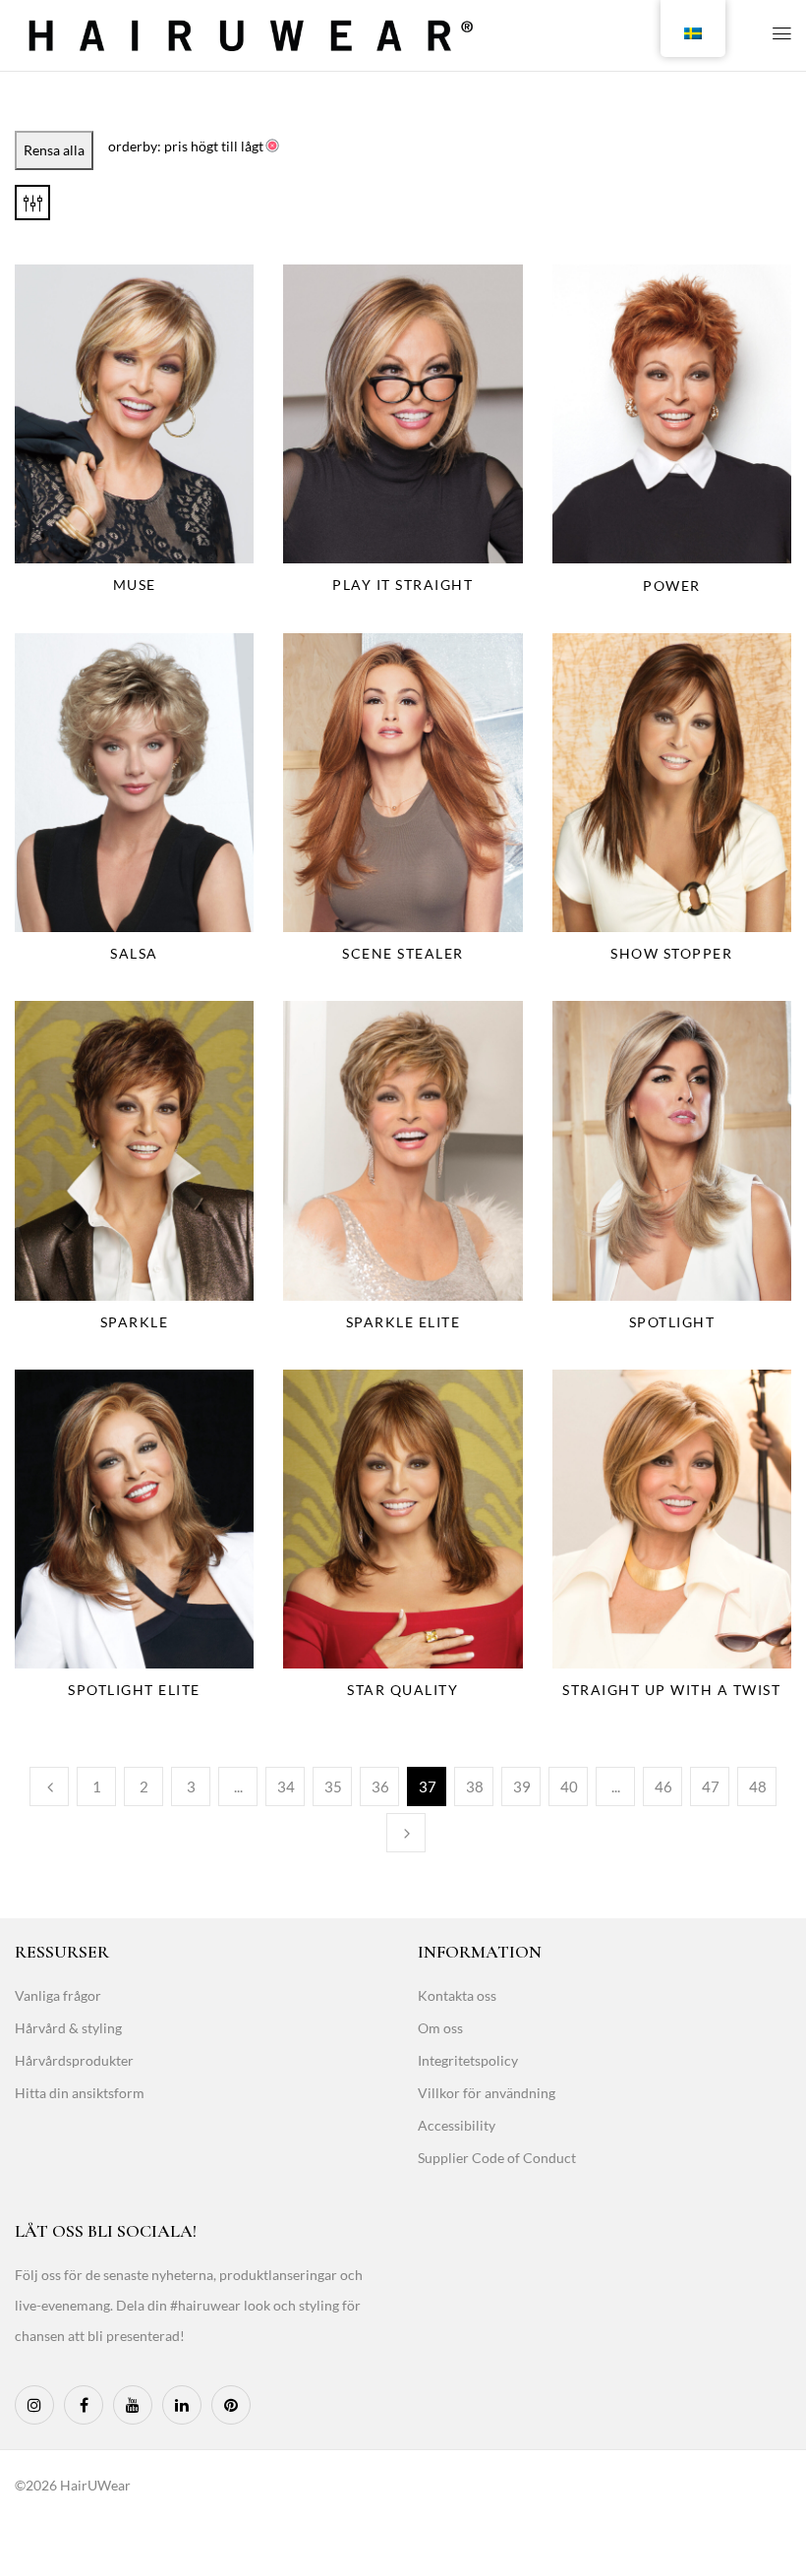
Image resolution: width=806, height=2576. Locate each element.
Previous (49, 1786)
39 (522, 1786)
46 (663, 1786)
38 (475, 1786)
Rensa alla (54, 150)
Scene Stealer (403, 953)
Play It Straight (403, 585)
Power (672, 585)
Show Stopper (671, 953)
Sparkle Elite (403, 1322)
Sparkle (135, 1322)
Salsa (134, 953)
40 (569, 1786)
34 (286, 1786)
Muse (135, 585)
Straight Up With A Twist (671, 1690)
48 (758, 1786)
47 (711, 1786)
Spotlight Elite (134, 1690)
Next (406, 1833)
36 (380, 1786)
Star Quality (403, 1690)
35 (333, 1786)
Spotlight (672, 1322)
